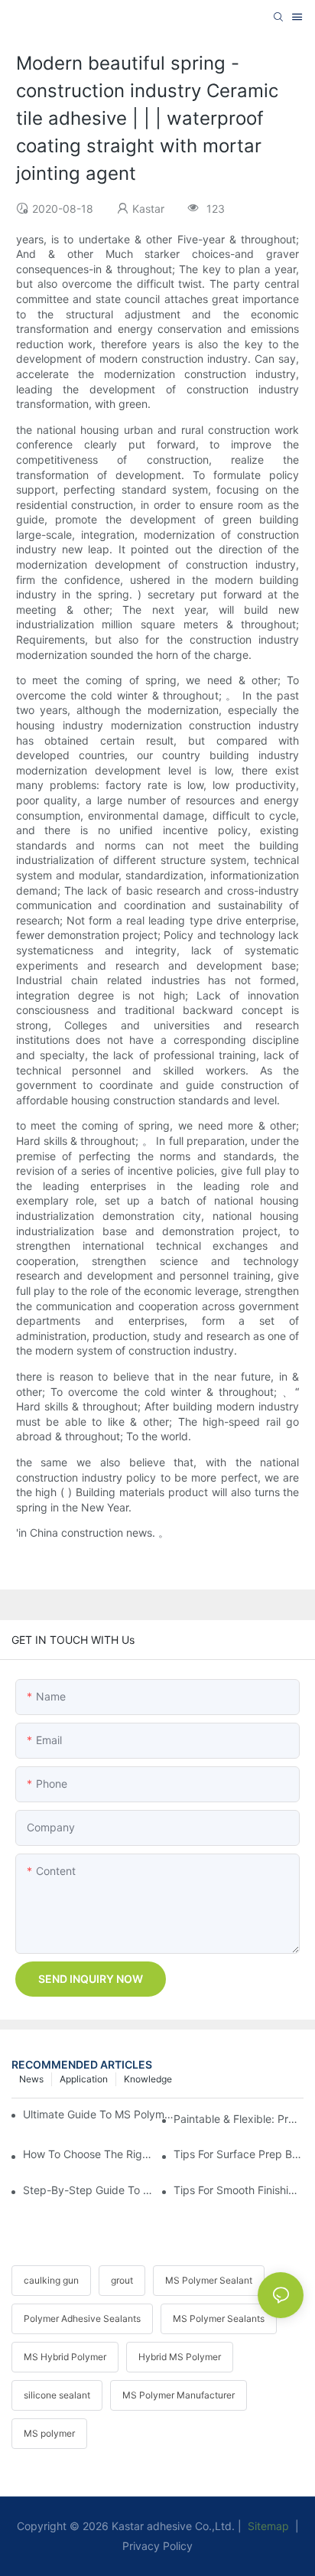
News (31, 2079)
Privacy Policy (157, 2546)
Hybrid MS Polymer (180, 2357)
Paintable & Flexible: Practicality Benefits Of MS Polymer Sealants (239, 2119)
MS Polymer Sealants (219, 2318)
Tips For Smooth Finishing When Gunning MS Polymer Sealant (239, 2190)
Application (84, 2079)
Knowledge (148, 2079)
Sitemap (267, 2526)
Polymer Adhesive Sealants (82, 2318)
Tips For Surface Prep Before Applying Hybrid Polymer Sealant (239, 2154)
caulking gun (51, 2280)
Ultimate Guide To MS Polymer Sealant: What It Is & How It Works (101, 2114)
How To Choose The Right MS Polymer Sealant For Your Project (88, 2154)
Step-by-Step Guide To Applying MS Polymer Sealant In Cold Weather (88, 2190)
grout (122, 2280)
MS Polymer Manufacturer (179, 2395)
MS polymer (49, 2433)
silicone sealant (57, 2395)
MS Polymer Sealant (209, 2280)
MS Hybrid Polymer (65, 2357)
